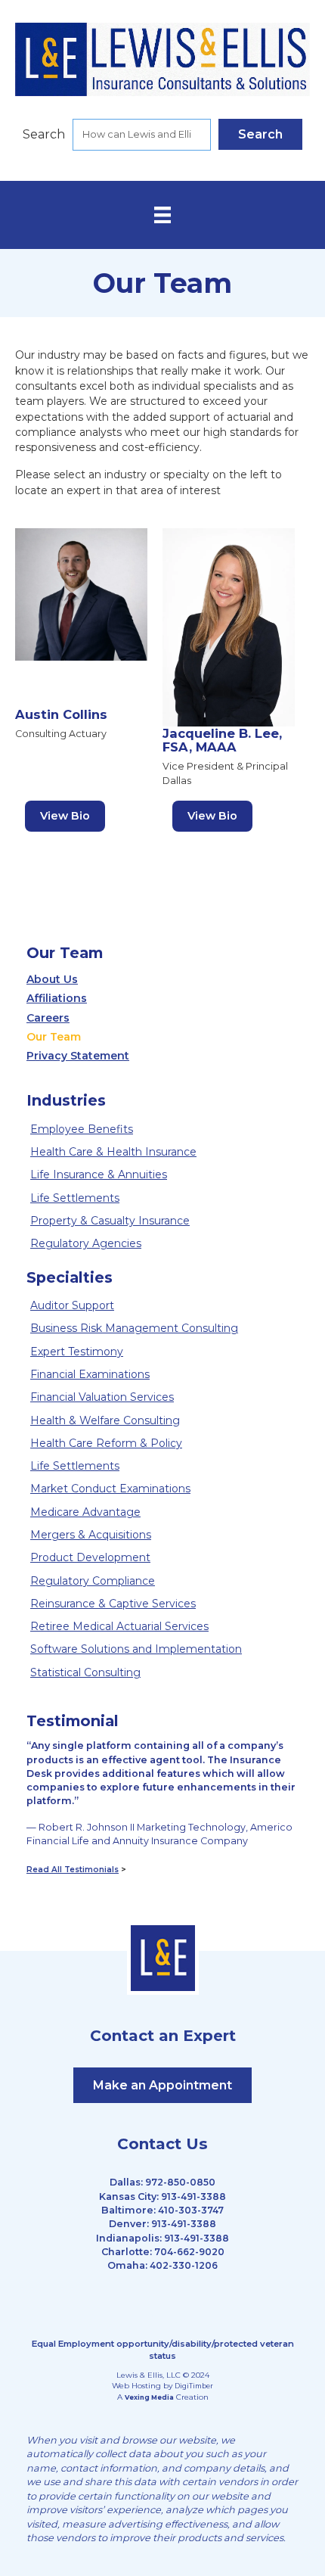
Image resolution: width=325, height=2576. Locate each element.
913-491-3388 (193, 2196)
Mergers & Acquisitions (91, 1535)
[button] (260, 134)
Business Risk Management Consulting (134, 1328)
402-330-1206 (184, 2265)
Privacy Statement (78, 1056)
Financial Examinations (90, 1374)
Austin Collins (61, 714)
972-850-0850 (180, 2182)
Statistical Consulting (85, 1672)
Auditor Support (72, 1305)
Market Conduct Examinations (110, 1489)
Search (44, 134)
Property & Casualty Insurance (110, 1221)
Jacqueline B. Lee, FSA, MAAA (222, 740)
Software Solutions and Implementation (136, 1649)
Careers (48, 1018)
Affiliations (57, 998)
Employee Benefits (82, 1129)
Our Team (54, 1037)
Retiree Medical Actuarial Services (119, 1626)
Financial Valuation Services (102, 1397)
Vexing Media (149, 2397)
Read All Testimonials (73, 1870)
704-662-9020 (189, 2252)
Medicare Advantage (85, 1512)
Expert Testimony (77, 1352)
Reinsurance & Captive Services (113, 1604)
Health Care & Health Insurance (113, 1152)
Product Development (90, 1557)
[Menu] (162, 215)
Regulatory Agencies (86, 1243)
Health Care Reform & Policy (106, 1443)
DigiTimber (194, 2386)
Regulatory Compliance (93, 1581)
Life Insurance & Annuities (99, 1174)
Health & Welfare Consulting (105, 1420)
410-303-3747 (191, 2210)
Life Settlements (75, 1198)
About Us (52, 979)
